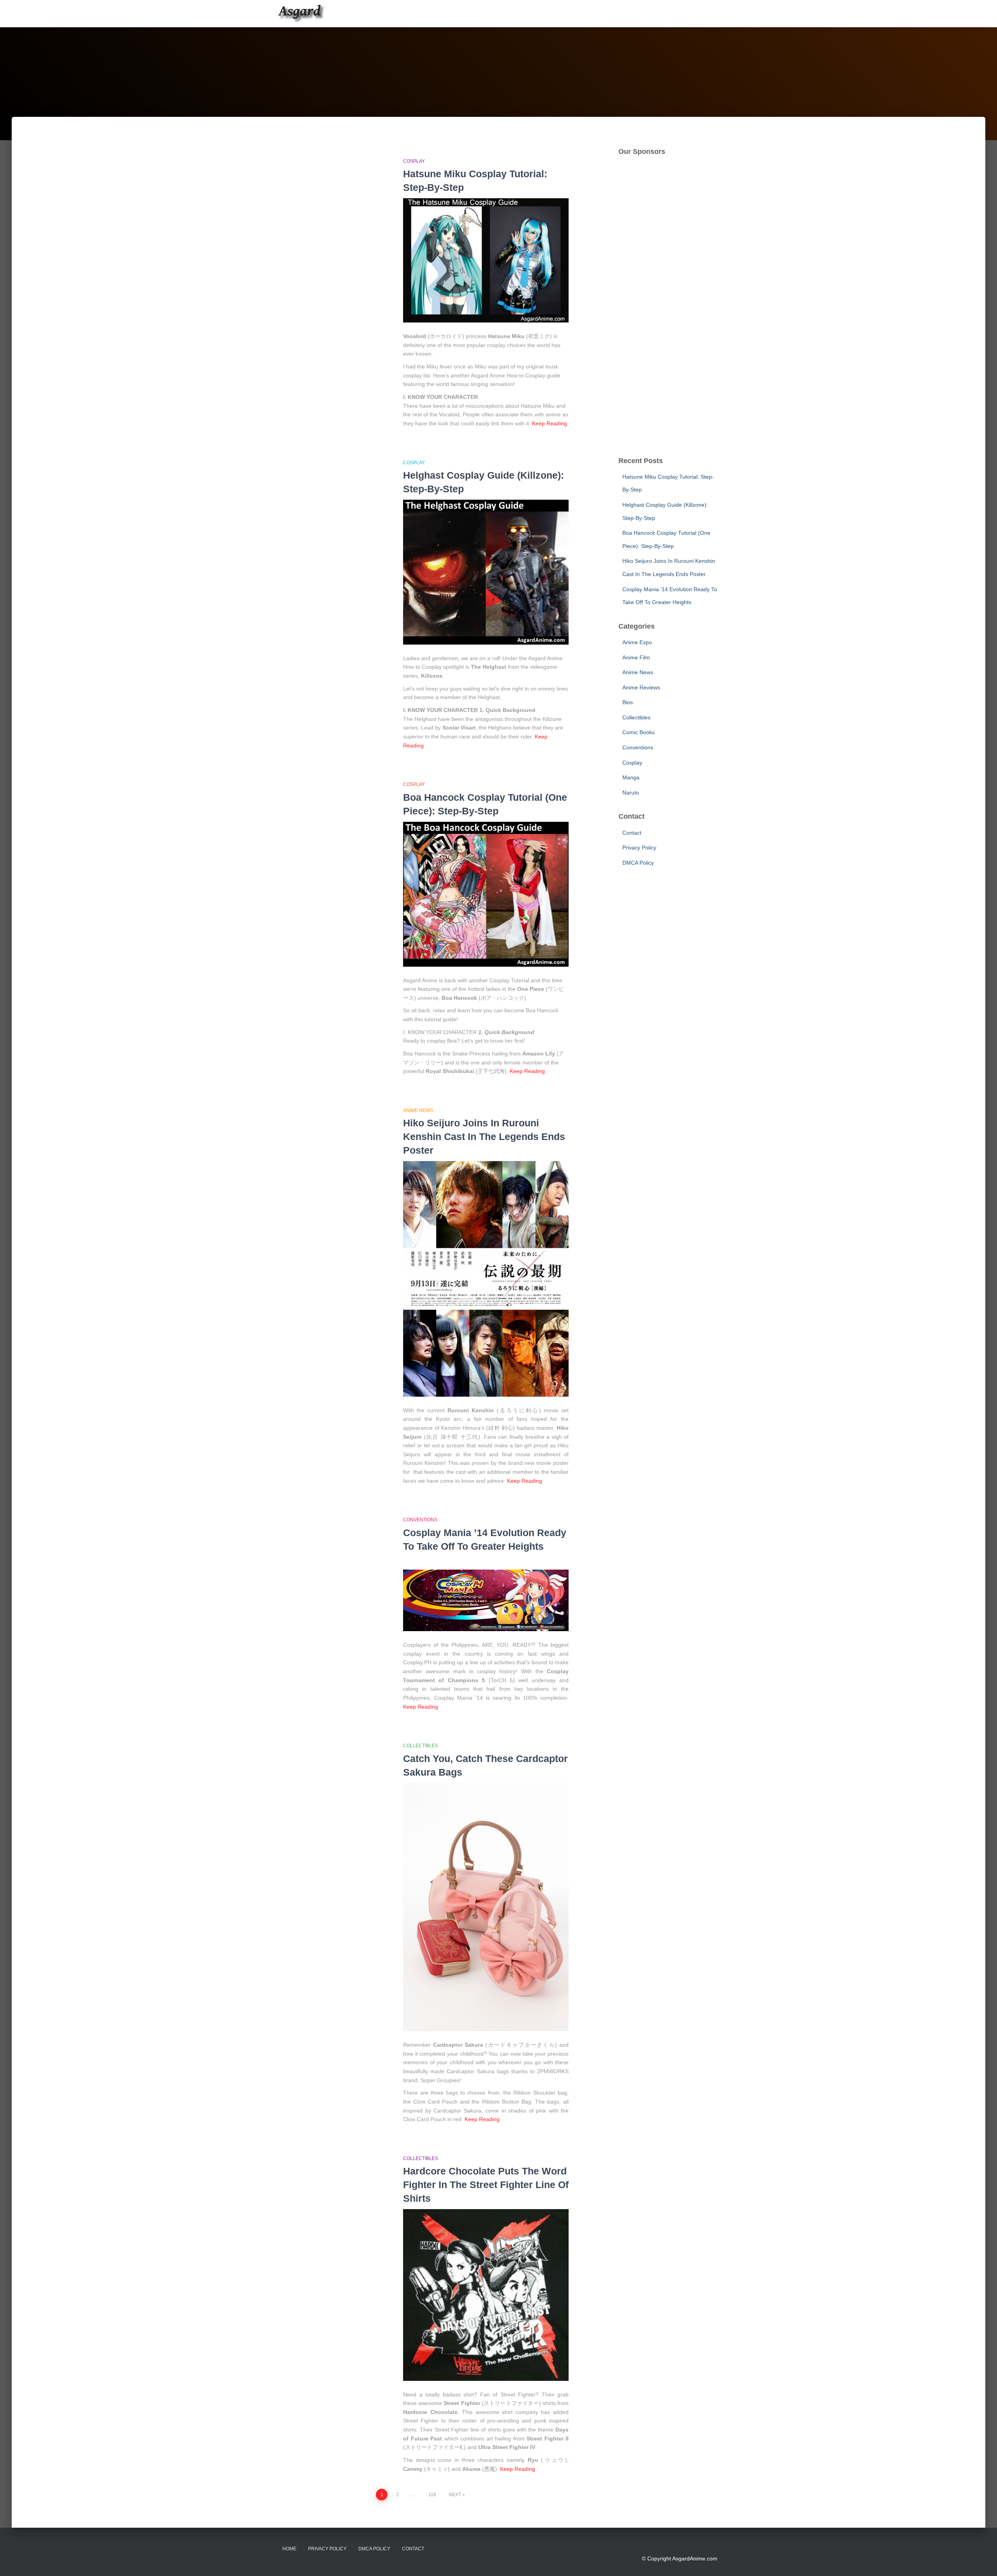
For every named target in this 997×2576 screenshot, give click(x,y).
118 (432, 2495)
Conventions (420, 1520)
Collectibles (421, 1746)
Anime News (418, 1110)
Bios (628, 702)
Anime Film (636, 657)
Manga (631, 777)
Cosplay (414, 161)
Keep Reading (550, 423)
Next (455, 2495)
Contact (632, 833)
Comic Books (639, 732)
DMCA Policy (638, 863)
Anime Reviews (641, 687)
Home (289, 2549)
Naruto (631, 793)
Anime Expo (637, 642)
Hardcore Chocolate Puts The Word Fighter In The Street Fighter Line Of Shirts (486, 2185)
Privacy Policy (639, 848)
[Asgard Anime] (301, 14)
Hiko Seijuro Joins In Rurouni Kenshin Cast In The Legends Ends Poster (484, 1136)
